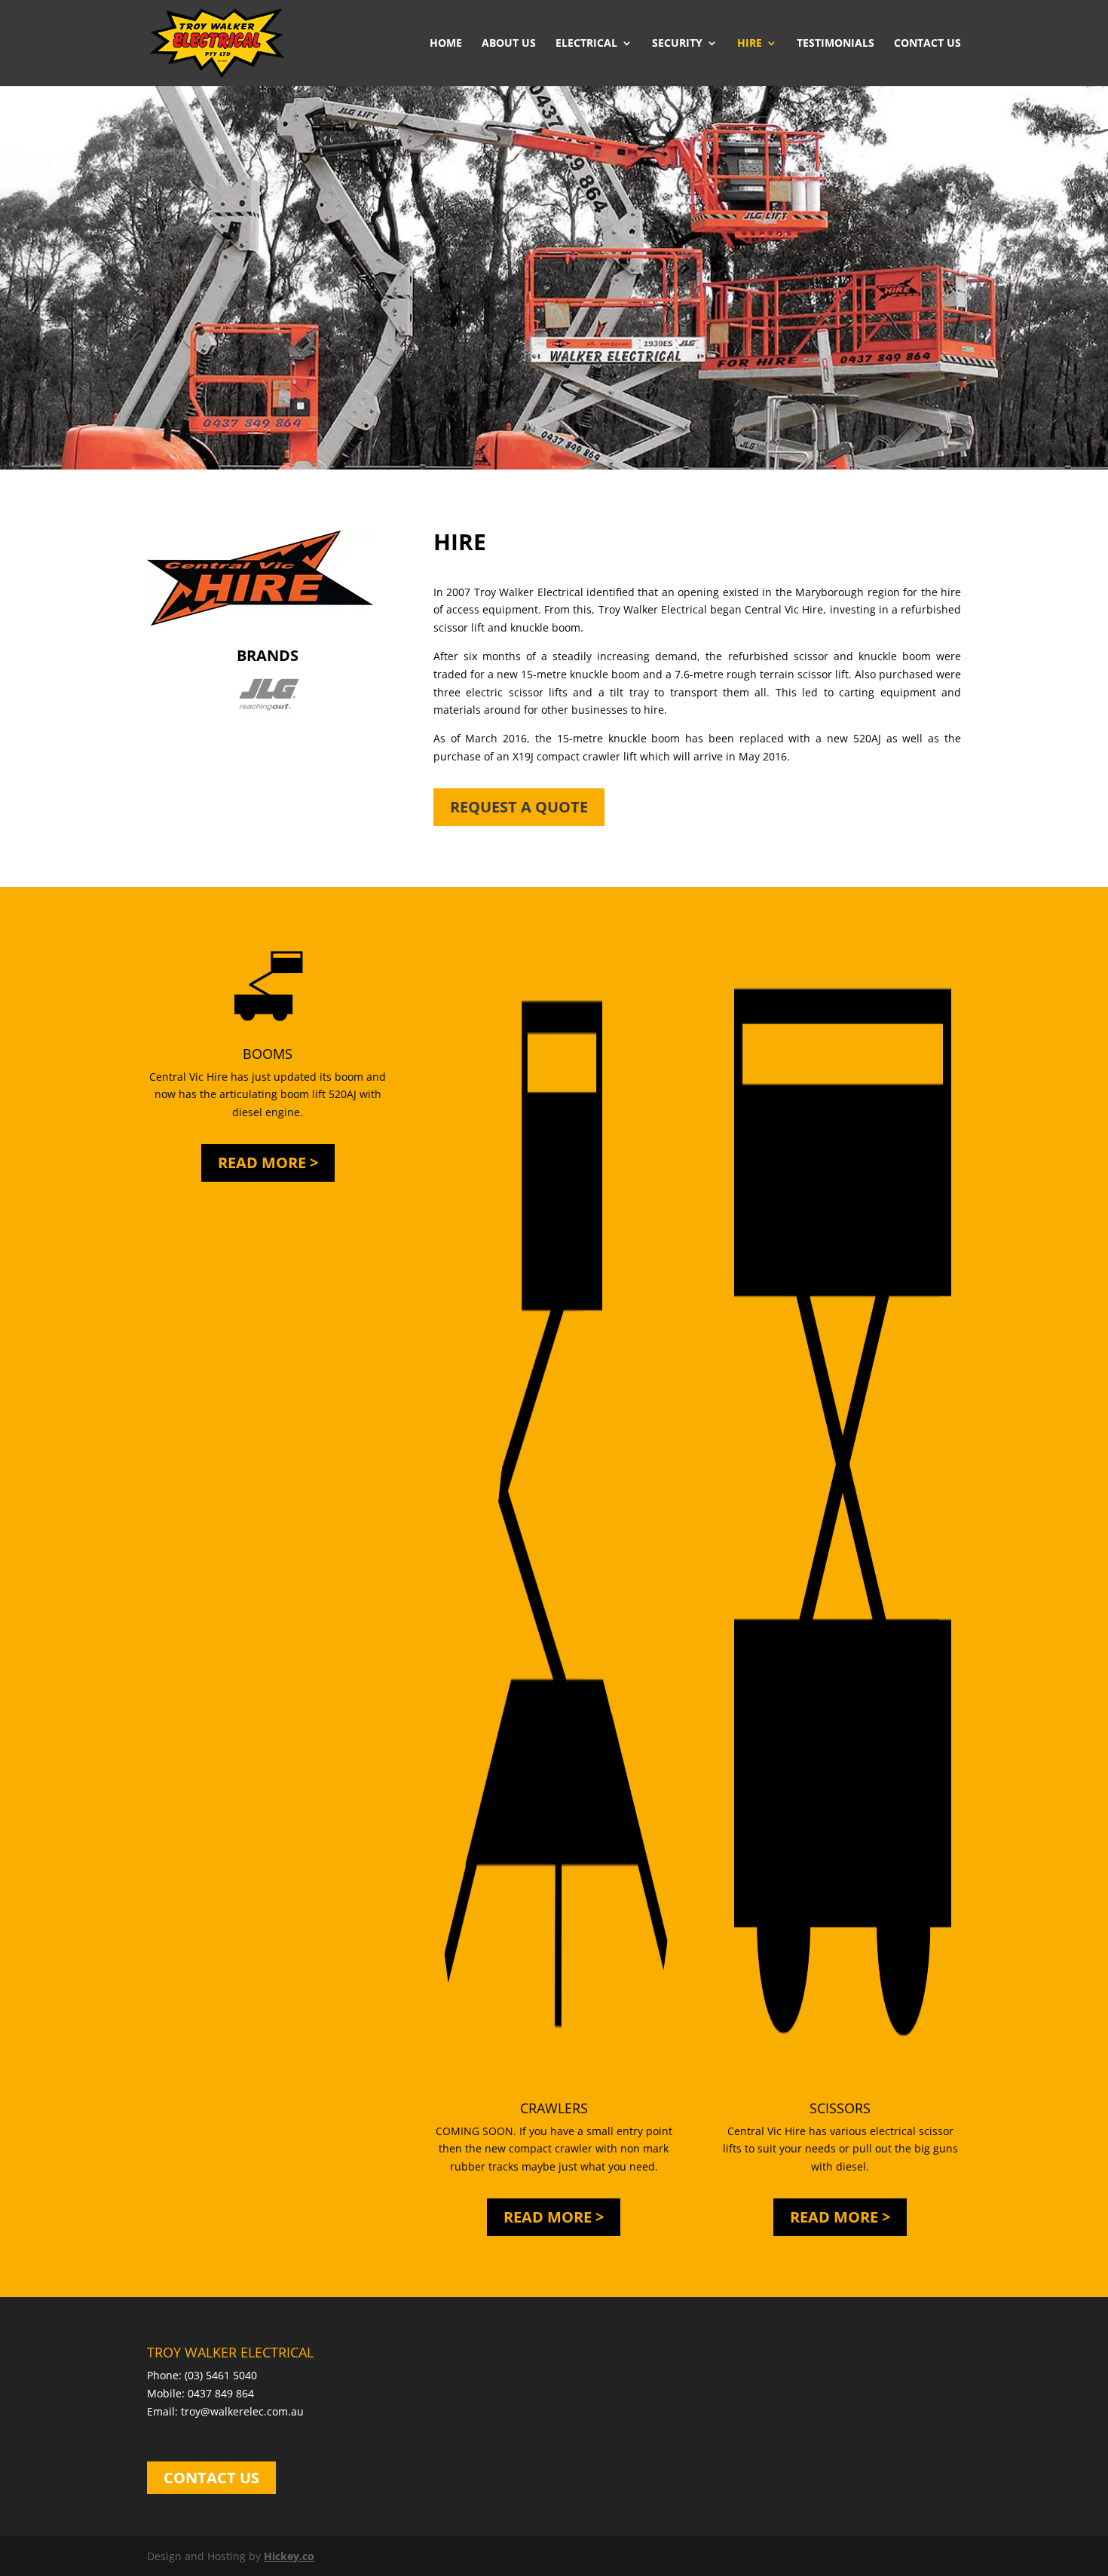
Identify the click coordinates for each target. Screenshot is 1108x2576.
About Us (509, 44)
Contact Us (927, 44)
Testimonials (836, 44)
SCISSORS (840, 2108)
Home (446, 44)
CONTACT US (211, 2478)
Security (677, 44)
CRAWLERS (554, 2108)
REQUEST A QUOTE (519, 807)
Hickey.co (289, 2556)
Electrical (586, 44)
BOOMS (268, 1054)
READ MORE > (268, 1163)
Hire (750, 44)
